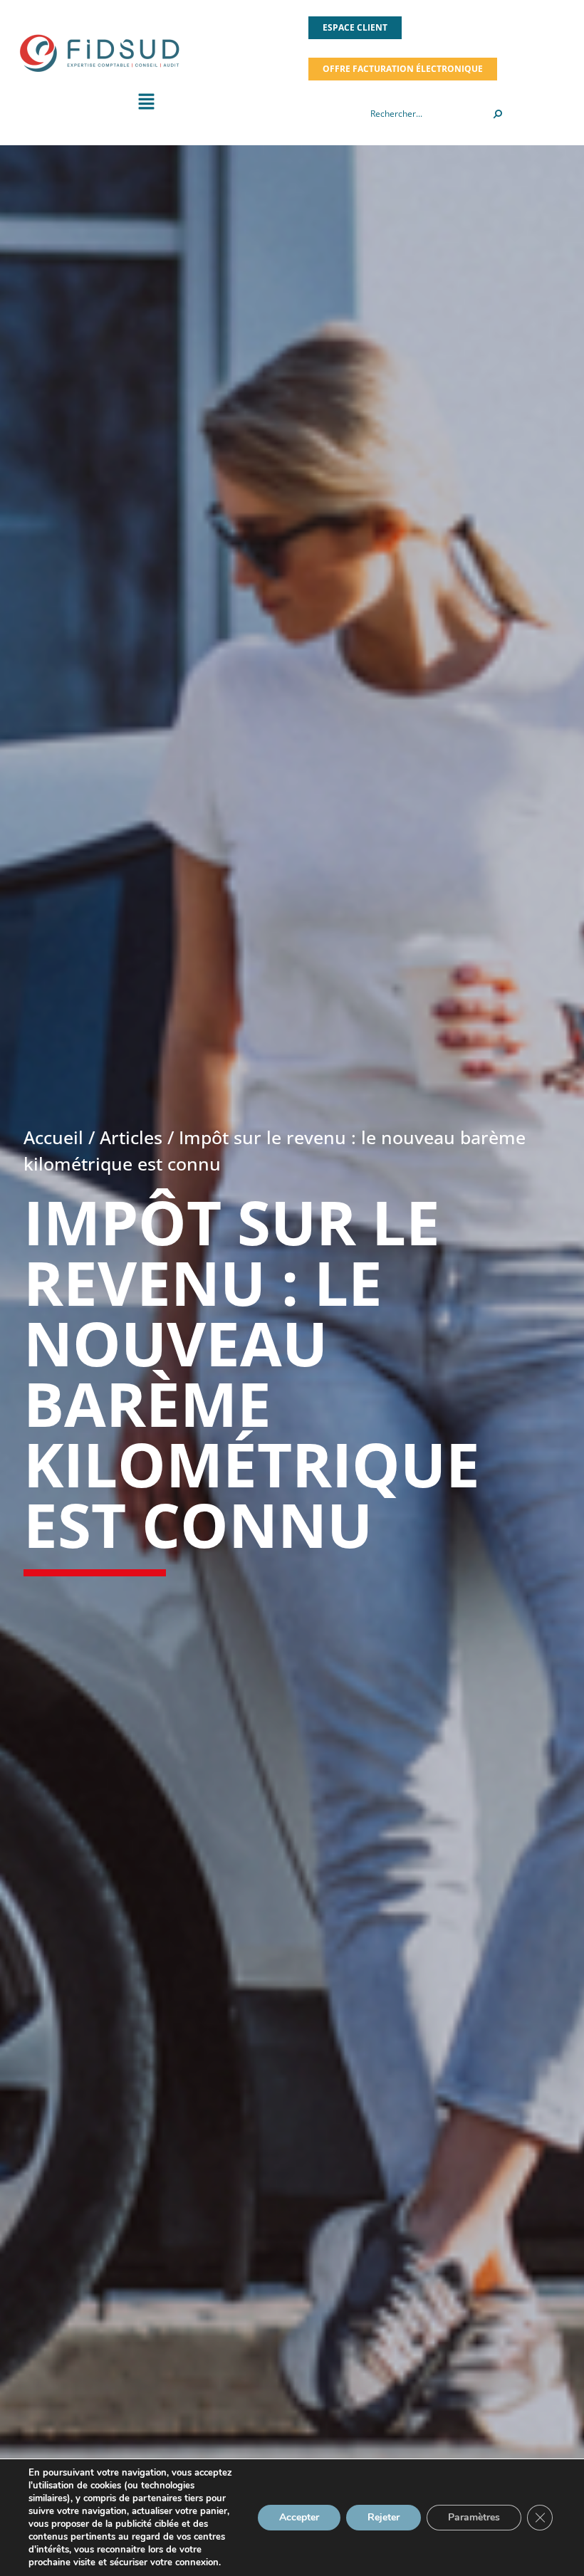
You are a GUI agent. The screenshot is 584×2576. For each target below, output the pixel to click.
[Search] (498, 114)
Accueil (53, 1137)
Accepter (299, 2517)
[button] (146, 105)
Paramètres (474, 2517)
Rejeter (384, 2517)
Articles (131, 1137)
